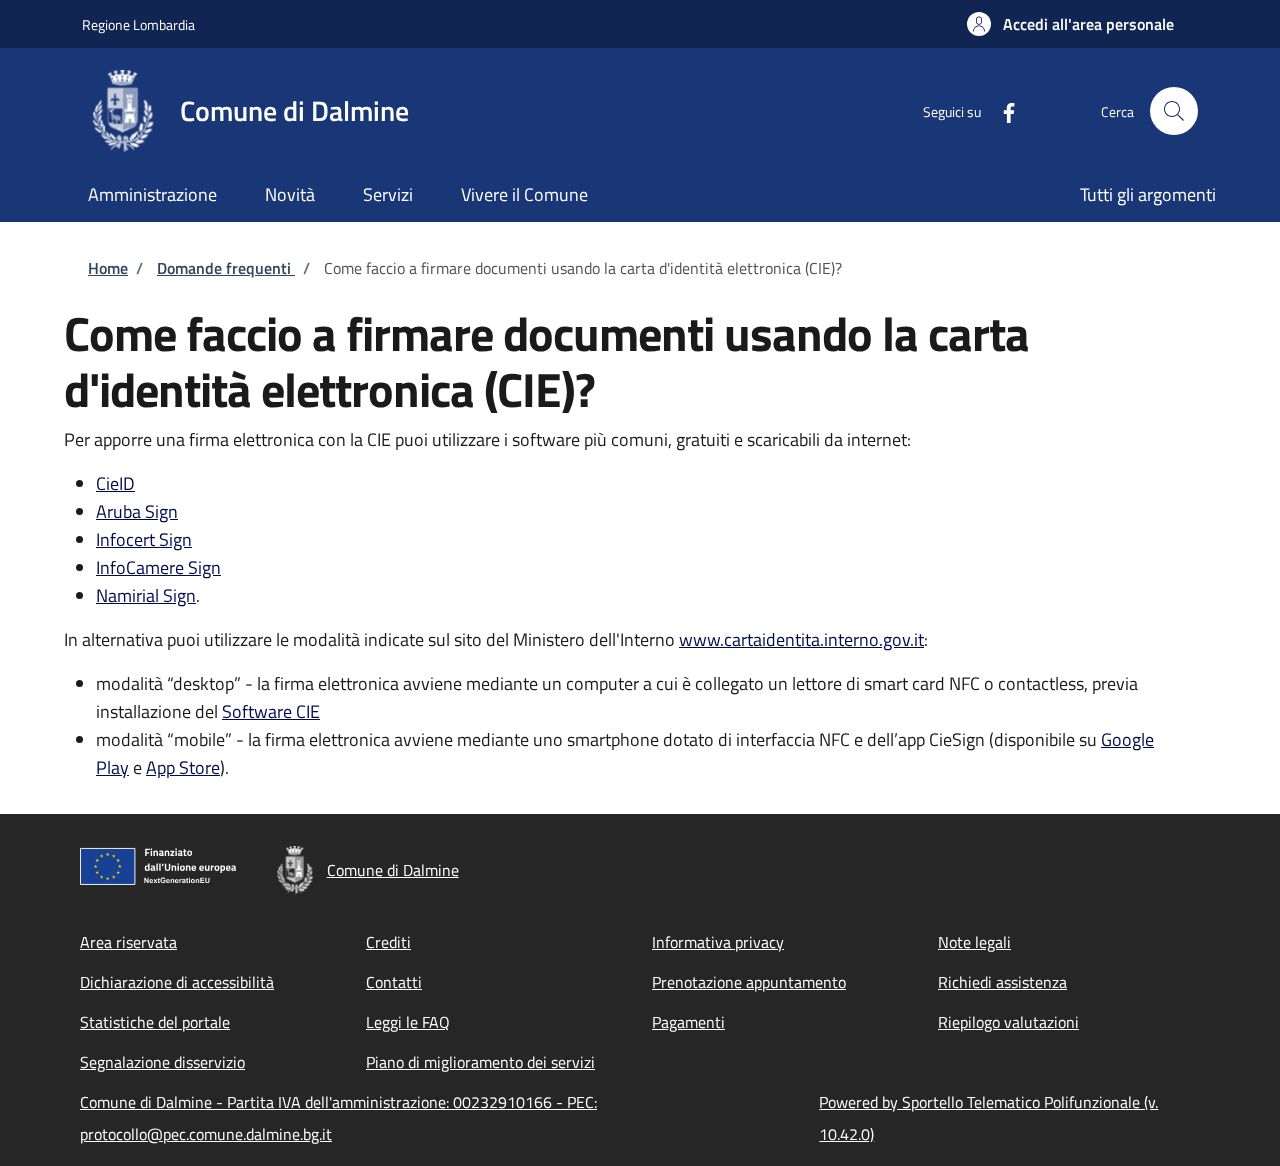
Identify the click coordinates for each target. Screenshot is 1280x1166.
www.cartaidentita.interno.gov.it (801, 639)
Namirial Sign (146, 595)
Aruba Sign (137, 511)
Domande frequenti (226, 268)
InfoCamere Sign (158, 567)
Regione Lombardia (138, 24)
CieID (115, 483)
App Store (183, 767)
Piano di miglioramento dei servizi (480, 1062)
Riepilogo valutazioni (1008, 1022)
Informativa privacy (718, 942)
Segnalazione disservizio (162, 1062)
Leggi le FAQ (408, 1022)
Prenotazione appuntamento (749, 982)
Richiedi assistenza (1002, 982)
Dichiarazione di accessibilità (177, 982)
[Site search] (1174, 111)
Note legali (974, 942)
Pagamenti (688, 1022)
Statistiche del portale (155, 1022)
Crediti (388, 942)
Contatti (394, 982)
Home (108, 268)
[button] (1070, 24)
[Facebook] (1001, 110)
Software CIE (271, 711)
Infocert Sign (144, 539)
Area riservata (128, 942)
